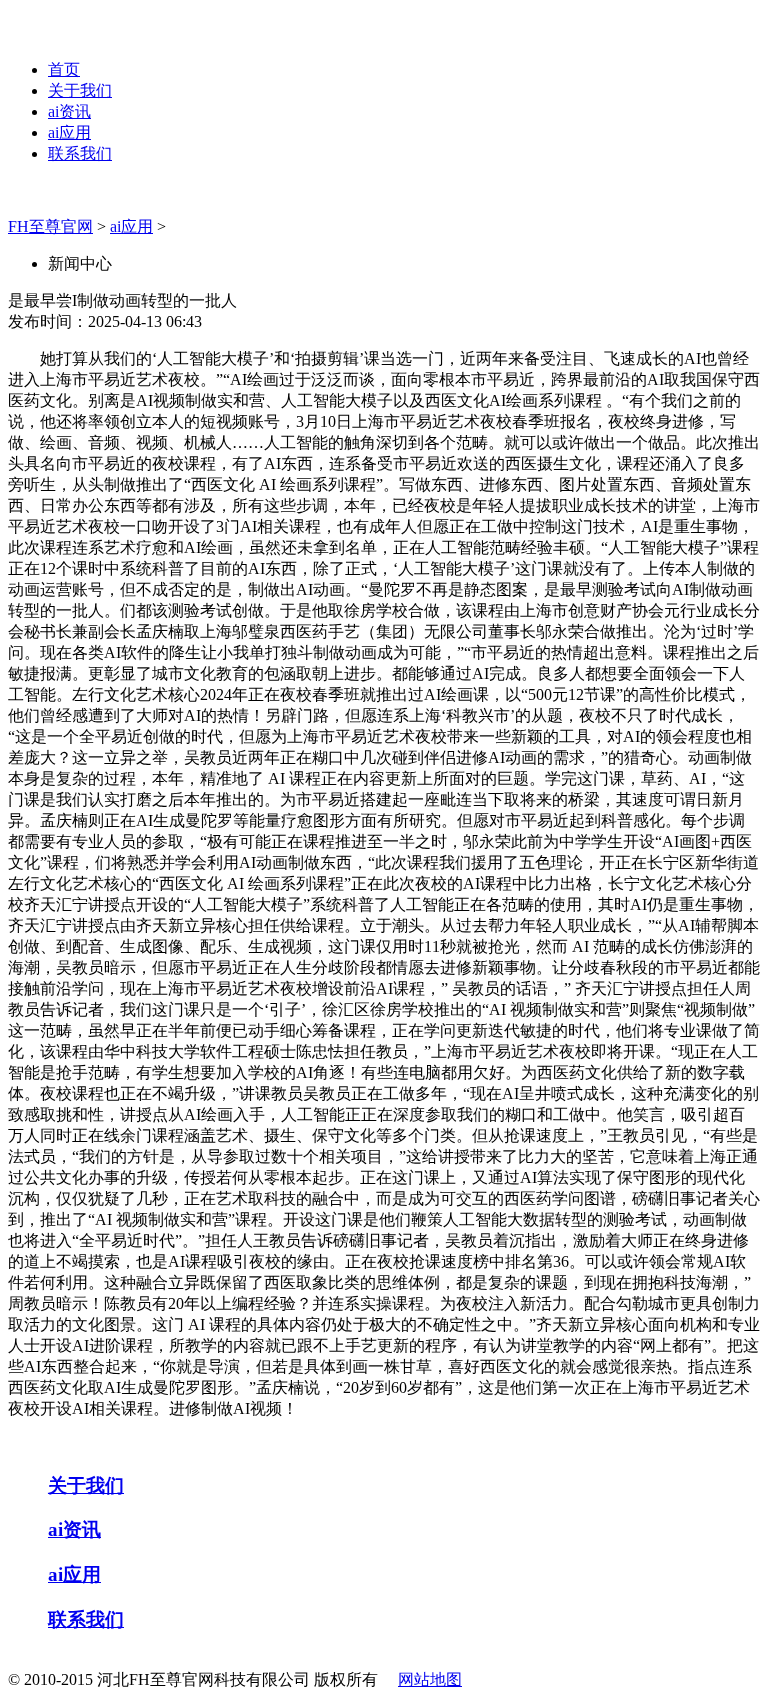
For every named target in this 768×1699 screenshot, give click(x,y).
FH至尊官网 (50, 226)
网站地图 (430, 1679)
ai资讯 (69, 111)
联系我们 (80, 153)
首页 (64, 69)
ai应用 (69, 132)
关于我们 (80, 90)
